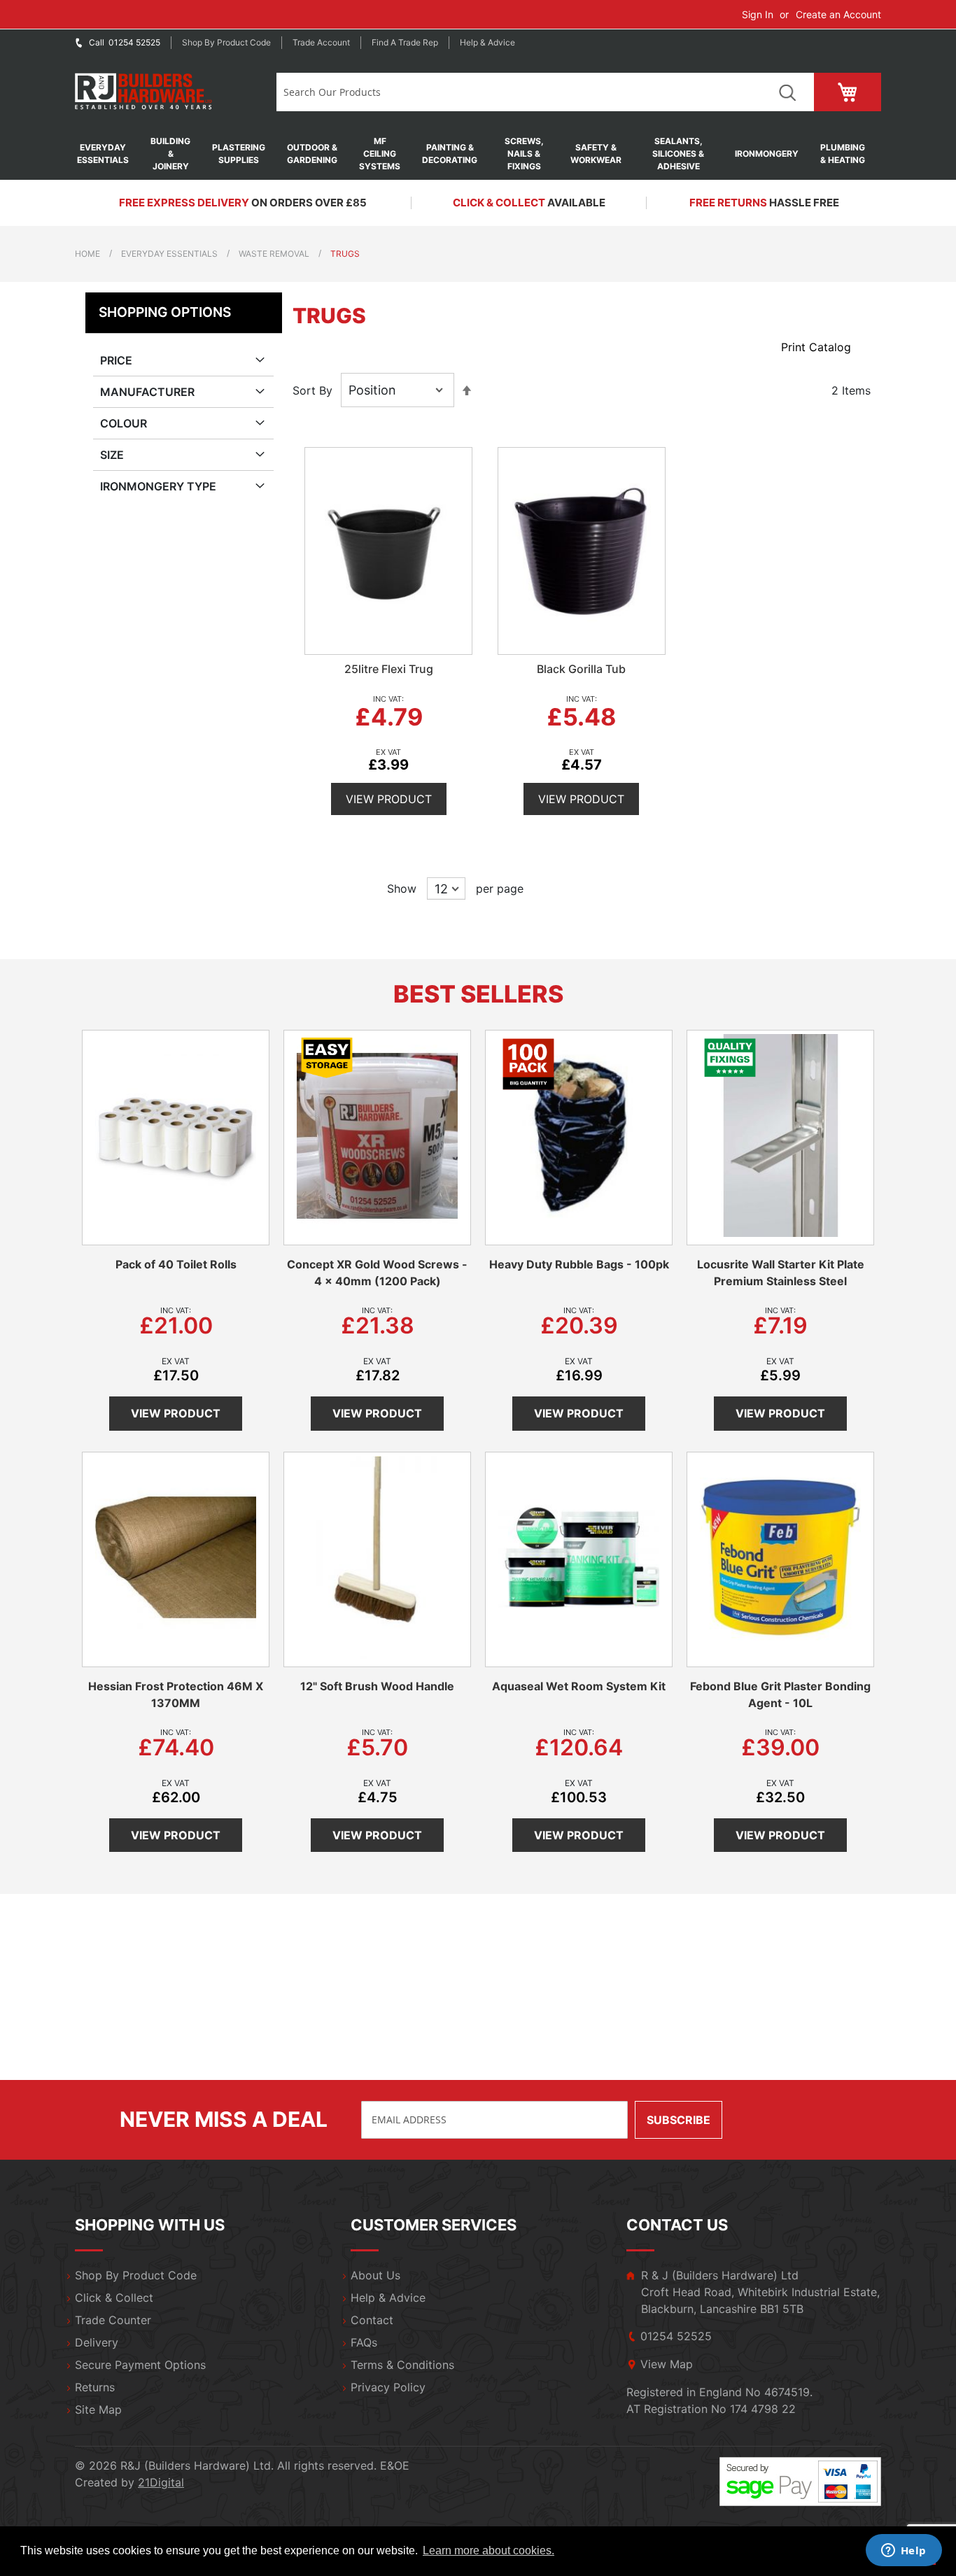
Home (87, 254)
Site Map (98, 2409)
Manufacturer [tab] (147, 392)
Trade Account (321, 42)
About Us (375, 2275)
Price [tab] (116, 360)
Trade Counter (113, 2320)
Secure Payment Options (140, 2365)
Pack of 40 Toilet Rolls (176, 1264)
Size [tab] (112, 455)
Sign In (758, 14)
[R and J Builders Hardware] (145, 92)
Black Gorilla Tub (581, 669)
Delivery (97, 2342)
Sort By (312, 390)
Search (787, 92)
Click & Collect (114, 2298)
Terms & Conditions (402, 2365)
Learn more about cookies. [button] (488, 2550)
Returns (95, 2387)
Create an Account (838, 14)
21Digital (161, 2482)
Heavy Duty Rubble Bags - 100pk (579, 1264)
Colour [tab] (124, 423)
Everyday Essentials (169, 254)
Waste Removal (274, 254)
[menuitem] (110, 154)
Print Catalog (816, 347)
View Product (389, 799)
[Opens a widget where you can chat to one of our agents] (904, 2552)
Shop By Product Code (136, 2275)
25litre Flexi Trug (389, 669)
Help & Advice (487, 42)
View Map (667, 2364)
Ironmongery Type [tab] (158, 486)
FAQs (364, 2342)
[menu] (478, 154)
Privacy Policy (388, 2387)
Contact (372, 2320)
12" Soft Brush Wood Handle (377, 1686)
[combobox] (518, 92)
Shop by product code (226, 42)
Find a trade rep (405, 42)
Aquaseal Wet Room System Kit (579, 1686)
